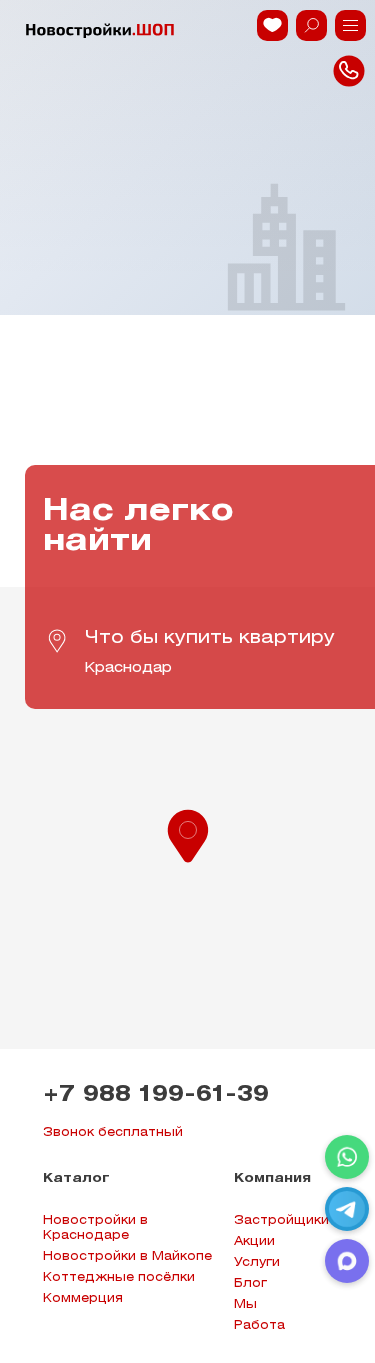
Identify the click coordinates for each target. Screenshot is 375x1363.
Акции (254, 1241)
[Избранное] (272, 25)
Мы (245, 1304)
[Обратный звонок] (350, 25)
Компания (272, 1178)
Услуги (257, 1262)
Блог (250, 1283)
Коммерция (83, 1298)
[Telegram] (347, 1209)
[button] (188, 834)
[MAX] (347, 1261)
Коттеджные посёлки (119, 1277)
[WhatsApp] (347, 1157)
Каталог (76, 1178)
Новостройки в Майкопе (127, 1256)
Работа (259, 1325)
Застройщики (281, 1220)
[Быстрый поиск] (311, 25)
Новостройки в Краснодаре (95, 1228)
